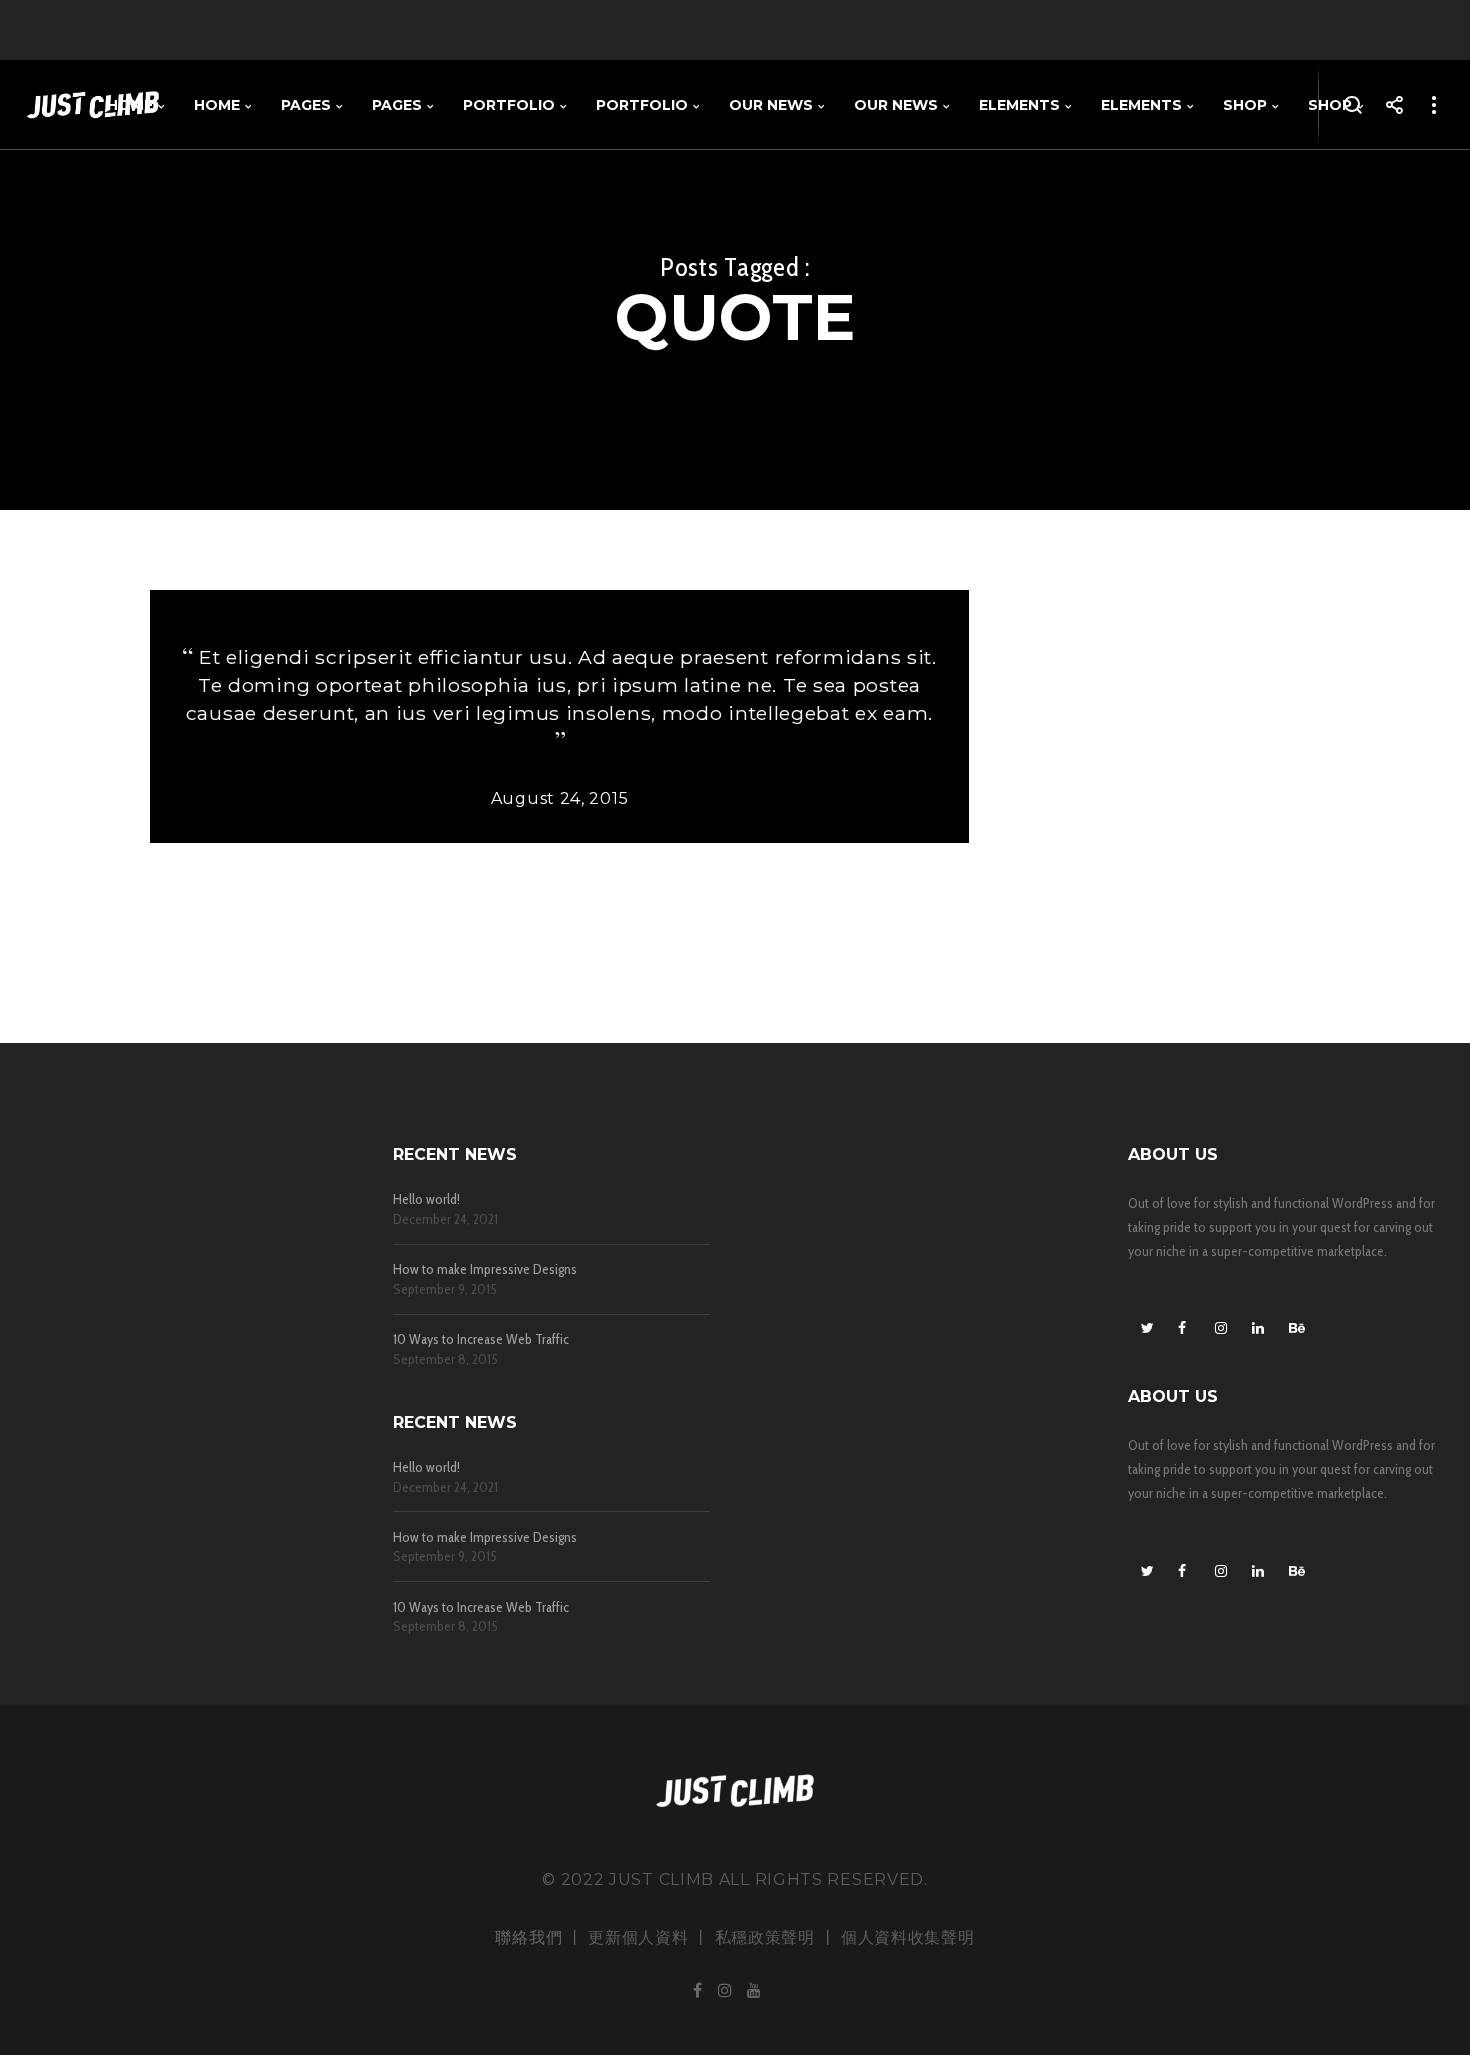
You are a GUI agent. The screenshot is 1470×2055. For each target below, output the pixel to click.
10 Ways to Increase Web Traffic (481, 1339)
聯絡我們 (528, 1937)
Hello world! (426, 1199)
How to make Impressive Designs (485, 1269)
